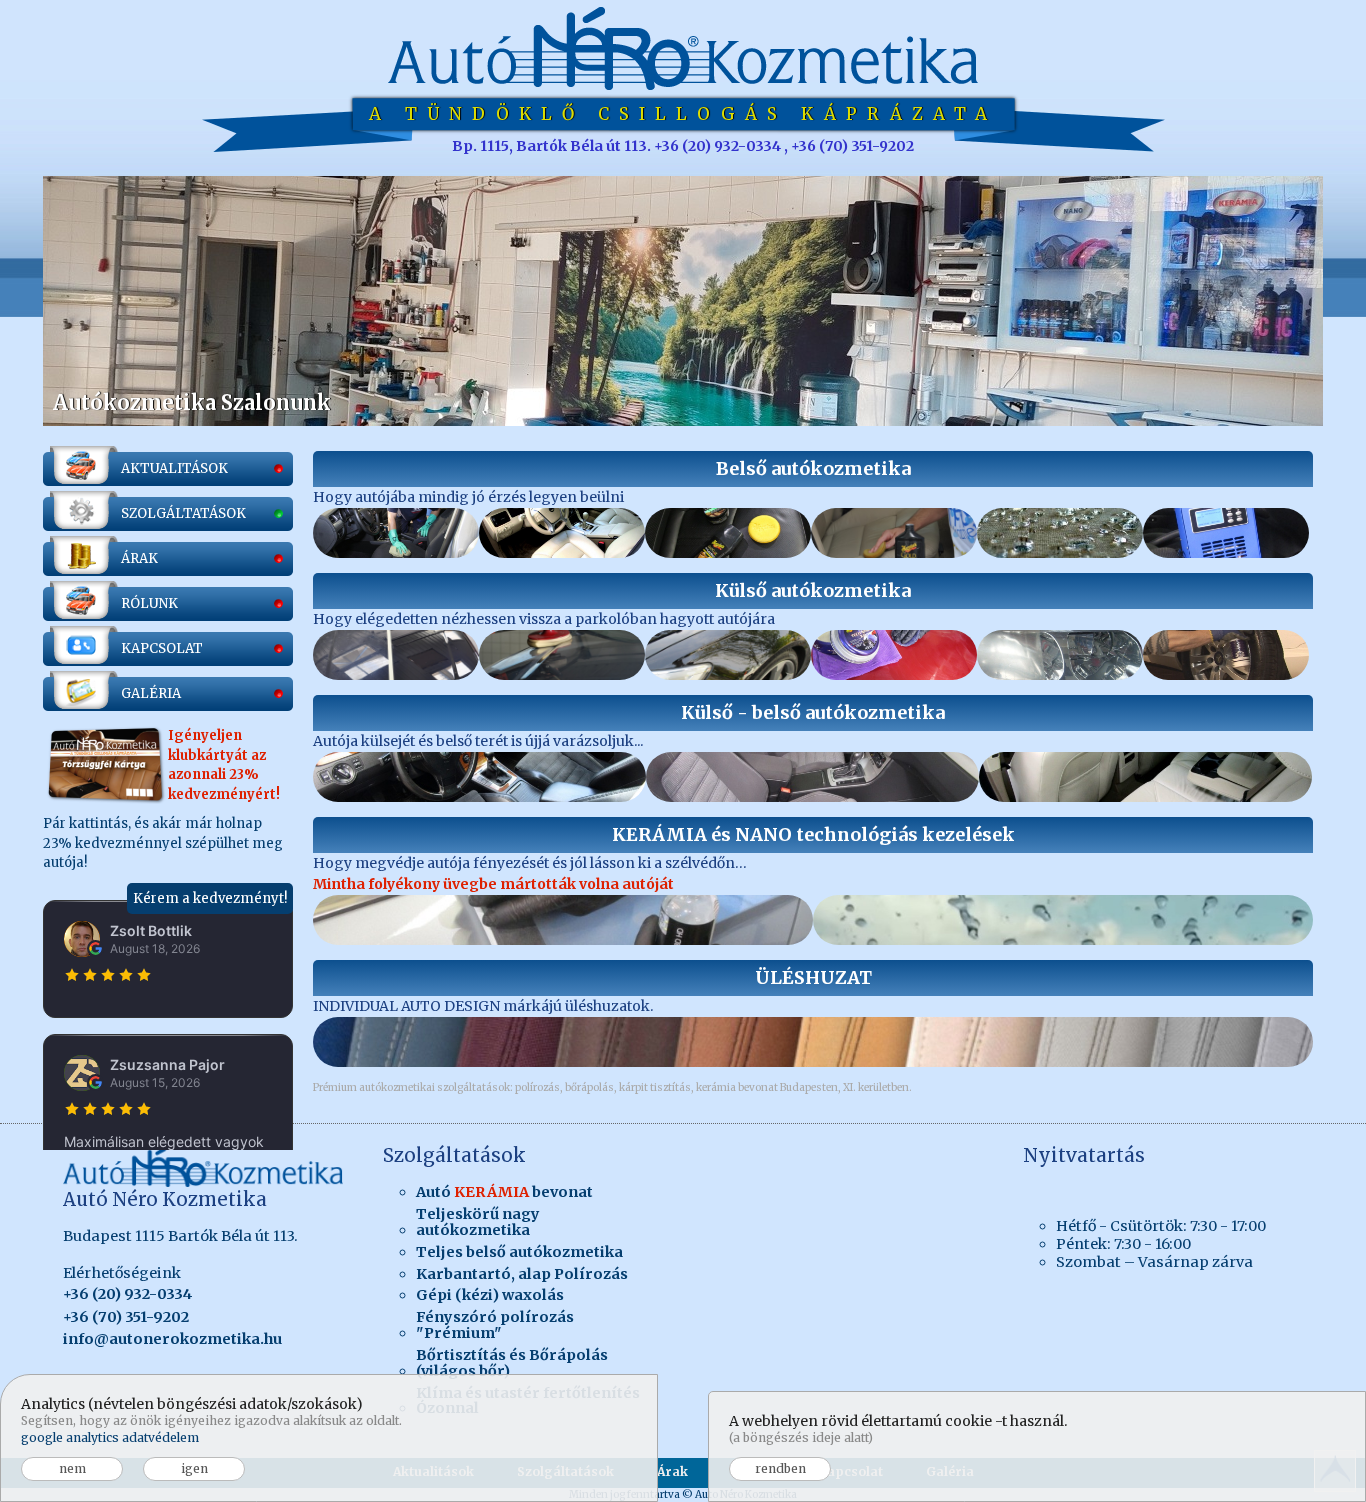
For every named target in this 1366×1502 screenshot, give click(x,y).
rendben (780, 1468)
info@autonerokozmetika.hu (172, 1339)
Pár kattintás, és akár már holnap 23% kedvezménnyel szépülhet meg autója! (165, 749)
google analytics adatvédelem (110, 1437)
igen (194, 1468)
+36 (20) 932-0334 (127, 1294)
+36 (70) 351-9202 (126, 1317)
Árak (672, 1471)
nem (72, 1468)
